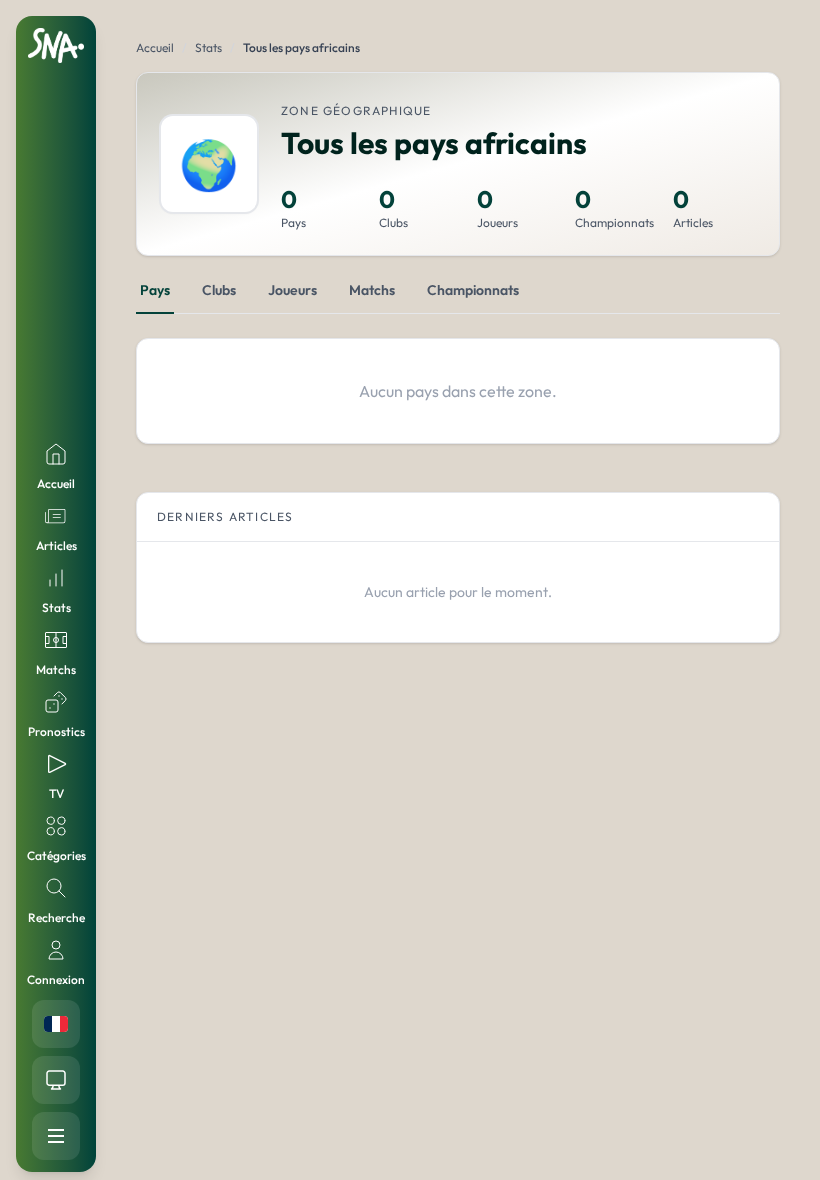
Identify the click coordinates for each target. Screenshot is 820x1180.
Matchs (372, 290)
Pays (155, 290)
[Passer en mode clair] (56, 1080)
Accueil (155, 47)
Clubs (219, 290)
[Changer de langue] (56, 1024)
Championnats (473, 290)
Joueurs (292, 290)
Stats (208, 47)
